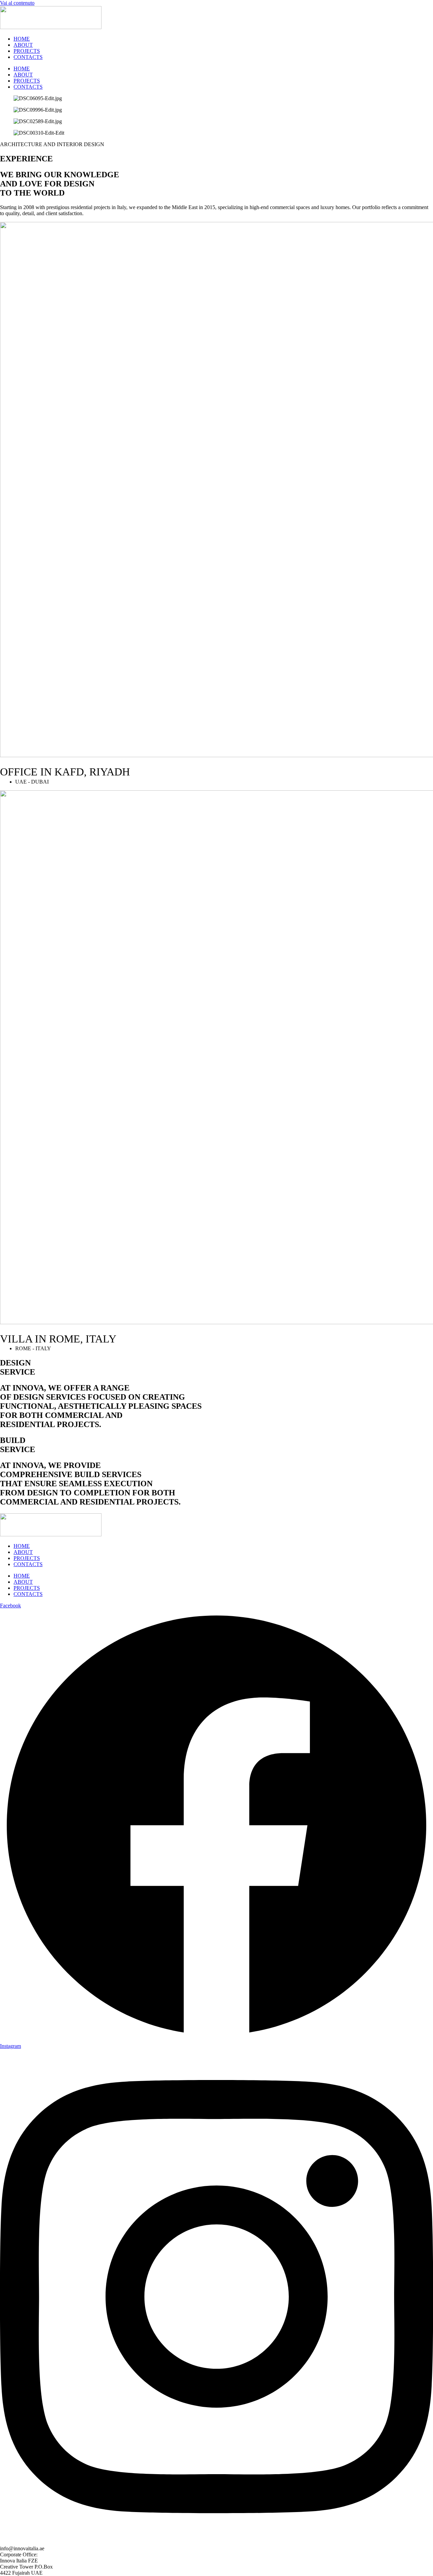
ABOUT (23, 45)
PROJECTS (27, 51)
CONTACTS (28, 57)
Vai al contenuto (17, 3)
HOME (22, 39)
